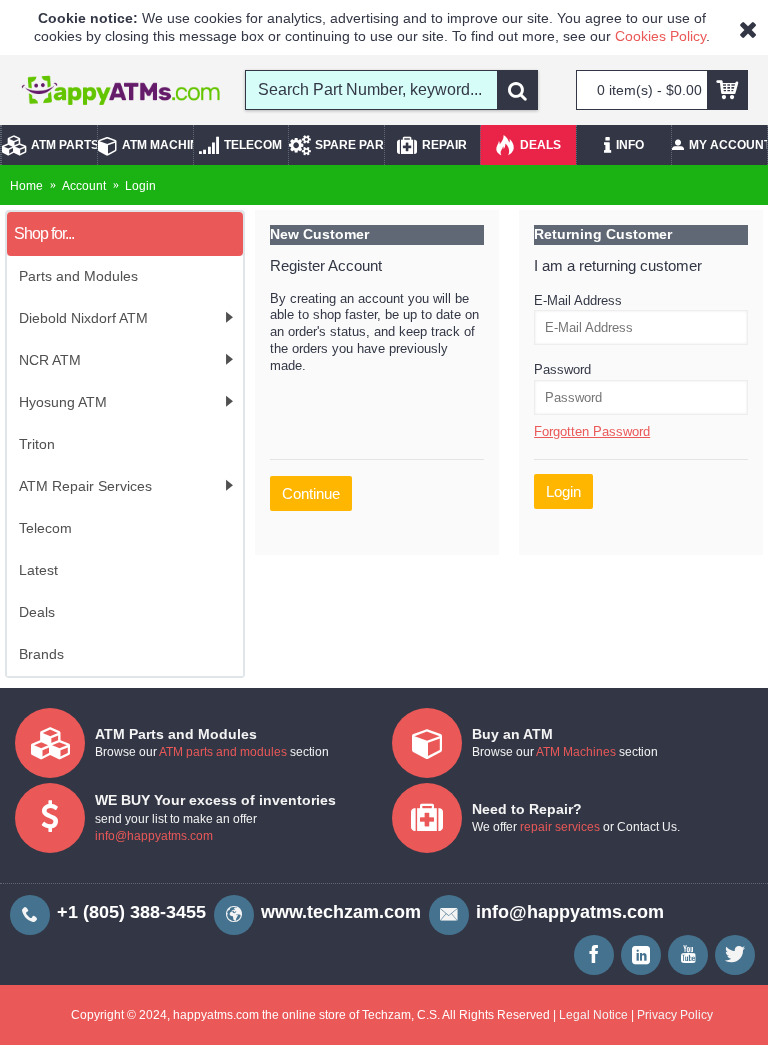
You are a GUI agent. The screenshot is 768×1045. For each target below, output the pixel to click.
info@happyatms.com (154, 836)
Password (562, 369)
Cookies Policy (660, 36)
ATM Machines (576, 752)
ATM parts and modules (223, 752)
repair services (560, 827)
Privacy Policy (675, 1015)
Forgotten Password (592, 431)
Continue (311, 493)
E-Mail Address (578, 300)
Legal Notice (593, 1015)
